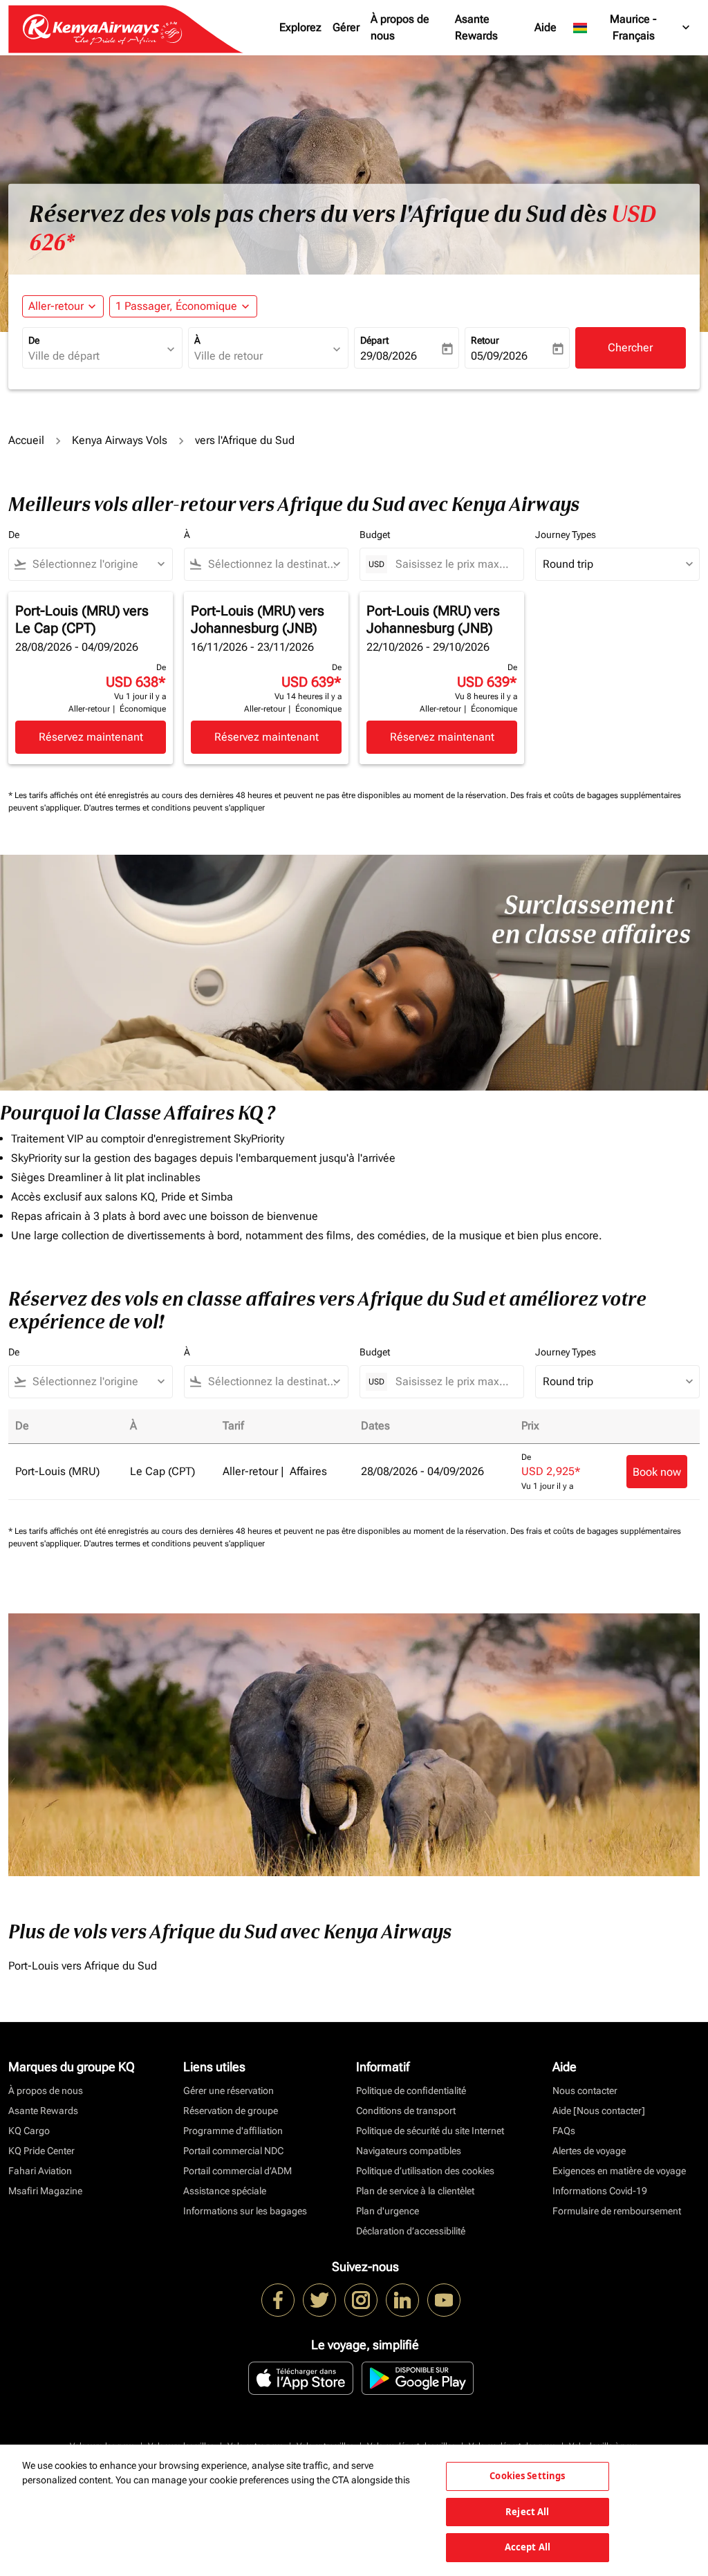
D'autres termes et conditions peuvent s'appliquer (174, 808)
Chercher (630, 348)
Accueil (26, 440)
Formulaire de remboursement (617, 2211)
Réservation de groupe (231, 2111)
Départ (374, 340)
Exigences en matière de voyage (619, 2171)
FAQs (564, 2131)
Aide (546, 27)
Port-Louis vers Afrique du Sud (83, 1966)
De (34, 340)
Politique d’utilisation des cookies (425, 2171)
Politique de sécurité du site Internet (430, 2131)
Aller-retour (56, 306)
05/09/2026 (499, 356)
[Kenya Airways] (278, 2300)
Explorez (300, 27)
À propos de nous (400, 27)
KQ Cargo (29, 2131)
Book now (657, 1472)
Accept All (528, 2547)
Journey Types (566, 535)
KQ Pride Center (41, 2151)
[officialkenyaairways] (361, 2300)
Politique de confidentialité (411, 2091)
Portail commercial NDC (233, 2151)
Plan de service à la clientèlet (415, 2191)
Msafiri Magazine (45, 2191)
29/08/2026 (389, 356)
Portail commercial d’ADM (237, 2171)
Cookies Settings (527, 2476)
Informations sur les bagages (245, 2211)
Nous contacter (585, 2091)
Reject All (527, 2512)
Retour (485, 340)
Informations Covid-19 (600, 2191)
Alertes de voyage (589, 2151)
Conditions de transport (406, 2111)
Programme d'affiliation (233, 2131)
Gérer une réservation (229, 2091)
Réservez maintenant (91, 737)
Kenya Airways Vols (120, 440)
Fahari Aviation (40, 2171)
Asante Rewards (476, 27)
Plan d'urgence (388, 2211)
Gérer (346, 27)
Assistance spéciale (225, 2191)
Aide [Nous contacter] (599, 2111)
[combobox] (95, 356)
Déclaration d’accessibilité (411, 2231)
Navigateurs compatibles (409, 2151)
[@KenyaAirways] (319, 2300)
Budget (375, 535)
